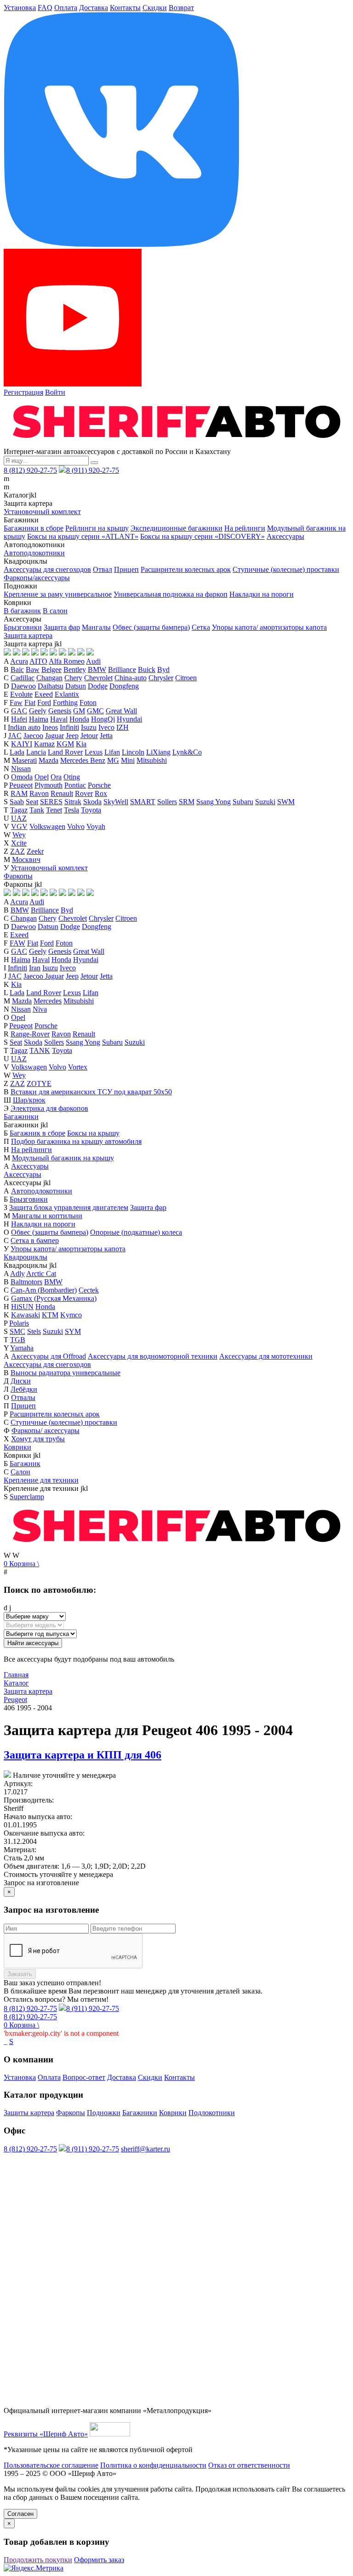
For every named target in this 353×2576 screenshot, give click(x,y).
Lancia (36, 752)
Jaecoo (33, 736)
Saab (17, 802)
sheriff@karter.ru (145, 2149)
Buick (147, 669)
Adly (17, 1274)
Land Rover (65, 752)
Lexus (94, 752)
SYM (73, 1331)
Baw (33, 669)
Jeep (72, 736)
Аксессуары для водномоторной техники (153, 1356)
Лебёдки (24, 1389)
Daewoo (23, 686)
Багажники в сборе (34, 528)
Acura (19, 661)
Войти (55, 392)
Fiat (30, 703)
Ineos (50, 727)
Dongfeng (124, 686)
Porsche (99, 785)
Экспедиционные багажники (176, 528)
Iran (35, 968)
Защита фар (62, 627)
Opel (42, 777)
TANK (40, 1050)
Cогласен (20, 2514)
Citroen (186, 678)
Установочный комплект (42, 512)
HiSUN (22, 1307)
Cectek (89, 1290)
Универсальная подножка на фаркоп (171, 594)
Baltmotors (26, 1282)
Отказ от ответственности (249, 2465)
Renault (62, 793)
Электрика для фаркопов (49, 1108)
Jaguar (54, 736)
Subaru (243, 802)
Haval (59, 719)
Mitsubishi (152, 760)
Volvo (76, 826)
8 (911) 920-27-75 (93, 470)
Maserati (24, 760)
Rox (101, 793)
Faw (16, 703)
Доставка (94, 8)
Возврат (181, 8)
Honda (79, 719)
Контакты (125, 8)
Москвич (26, 860)
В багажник (22, 611)
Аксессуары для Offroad (48, 1356)
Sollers (167, 802)
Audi (93, 661)
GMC (95, 711)
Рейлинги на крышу (97, 528)
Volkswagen (47, 826)
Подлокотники (212, 2113)
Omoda (22, 777)
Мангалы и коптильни (47, 1216)
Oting (72, 777)
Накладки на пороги (262, 594)
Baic (17, 669)
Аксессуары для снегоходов (47, 569)
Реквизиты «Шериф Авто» (46, 2434)
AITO (38, 661)
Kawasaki (26, 1315)
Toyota (91, 810)
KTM (50, 1315)
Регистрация (23, 392)
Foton (88, 703)
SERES (51, 802)
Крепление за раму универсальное (58, 594)
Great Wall (121, 711)
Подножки (104, 2113)
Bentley (75, 669)
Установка (20, 8)
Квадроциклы (26, 1257)
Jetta (106, 736)
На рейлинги (245, 528)
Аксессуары (285, 536)
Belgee (51, 669)
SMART (143, 802)
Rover (84, 793)
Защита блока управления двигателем (69, 1207)
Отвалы (23, 1397)
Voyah (96, 826)
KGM (65, 744)
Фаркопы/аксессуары (37, 578)
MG (113, 760)
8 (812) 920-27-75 (30, 470)
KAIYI (22, 744)
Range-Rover (30, 1034)
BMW (97, 669)
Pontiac (75, 785)
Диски (21, 1381)
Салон (20, 1472)
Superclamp (27, 1497)
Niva (40, 1009)
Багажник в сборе (37, 1133)
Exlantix (67, 694)
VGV (19, 826)
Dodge (98, 686)
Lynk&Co (187, 752)
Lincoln (133, 752)
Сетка (201, 627)
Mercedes (48, 1001)
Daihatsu (51, 686)
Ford (44, 703)
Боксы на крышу (93, 1133)
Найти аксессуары (33, 1643)
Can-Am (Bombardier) (44, 1290)
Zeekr (35, 851)
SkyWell (116, 802)
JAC (15, 736)
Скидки (155, 8)
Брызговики (23, 627)
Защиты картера (29, 2113)
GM (79, 711)
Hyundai (129, 719)
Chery (73, 678)
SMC (17, 1331)
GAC (19, 711)
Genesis (60, 711)
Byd (163, 669)
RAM (19, 793)
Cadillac (23, 678)
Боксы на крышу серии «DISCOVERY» (202, 536)
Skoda (92, 802)
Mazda (48, 760)
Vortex (78, 1067)
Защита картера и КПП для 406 (83, 1755)
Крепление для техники (41, 1480)
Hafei (19, 719)
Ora (56, 777)
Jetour (89, 736)
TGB (18, 1340)
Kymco (71, 1315)
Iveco (106, 727)
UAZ (19, 818)
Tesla (71, 810)
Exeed (44, 694)
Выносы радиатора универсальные (65, 1373)
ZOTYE (39, 1084)
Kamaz (44, 744)
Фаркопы (18, 876)
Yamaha (22, 1348)
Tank (37, 810)
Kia (81, 744)
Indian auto (24, 727)
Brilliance (122, 669)
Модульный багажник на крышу (63, 1158)
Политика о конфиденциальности (153, 2465)
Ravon (39, 793)
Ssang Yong (214, 802)
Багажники (21, 1117)
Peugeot (21, 785)
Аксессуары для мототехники (266, 1356)
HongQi (103, 719)
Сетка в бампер (35, 1240)
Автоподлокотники (34, 553)
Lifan (112, 752)
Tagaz (19, 810)
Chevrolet (98, 678)
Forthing (65, 703)
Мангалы (96, 627)
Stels (34, 1331)
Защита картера (28, 636)
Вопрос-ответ (84, 2077)
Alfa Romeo (67, 661)
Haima (39, 719)
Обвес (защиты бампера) (151, 627)
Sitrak (73, 802)
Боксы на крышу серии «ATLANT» (83, 536)
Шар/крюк (29, 1100)
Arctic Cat (41, 1274)
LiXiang (158, 752)
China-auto (131, 678)
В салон (55, 611)
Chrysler (161, 678)
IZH (122, 727)
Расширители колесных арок (186, 569)
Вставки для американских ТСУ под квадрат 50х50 (91, 1092)
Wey (19, 835)
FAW (17, 943)
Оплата (66, 8)
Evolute (21, 694)
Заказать (20, 1974)
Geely (38, 711)
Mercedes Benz (83, 760)
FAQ (45, 8)
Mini (128, 760)
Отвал (102, 569)
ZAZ (17, 851)
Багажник (25, 1464)
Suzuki (265, 802)
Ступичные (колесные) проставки (286, 569)
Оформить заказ (99, 2560)
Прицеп (126, 569)
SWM (286, 802)
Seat (32, 802)
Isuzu (89, 727)
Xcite (19, 843)
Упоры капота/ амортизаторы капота (269, 627)
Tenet (54, 810)
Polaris (19, 1323)
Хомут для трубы (38, 1439)
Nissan (21, 769)
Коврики (17, 1447)
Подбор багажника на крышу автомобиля (76, 1141)
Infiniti (69, 727)
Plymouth (48, 785)
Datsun (76, 686)
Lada (17, 752)
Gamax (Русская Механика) (54, 1298)
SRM (187, 802)
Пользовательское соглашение (51, 2465)
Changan (49, 678)
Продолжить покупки (38, 2560)
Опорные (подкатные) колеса (136, 1232)
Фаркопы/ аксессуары (46, 1431)
